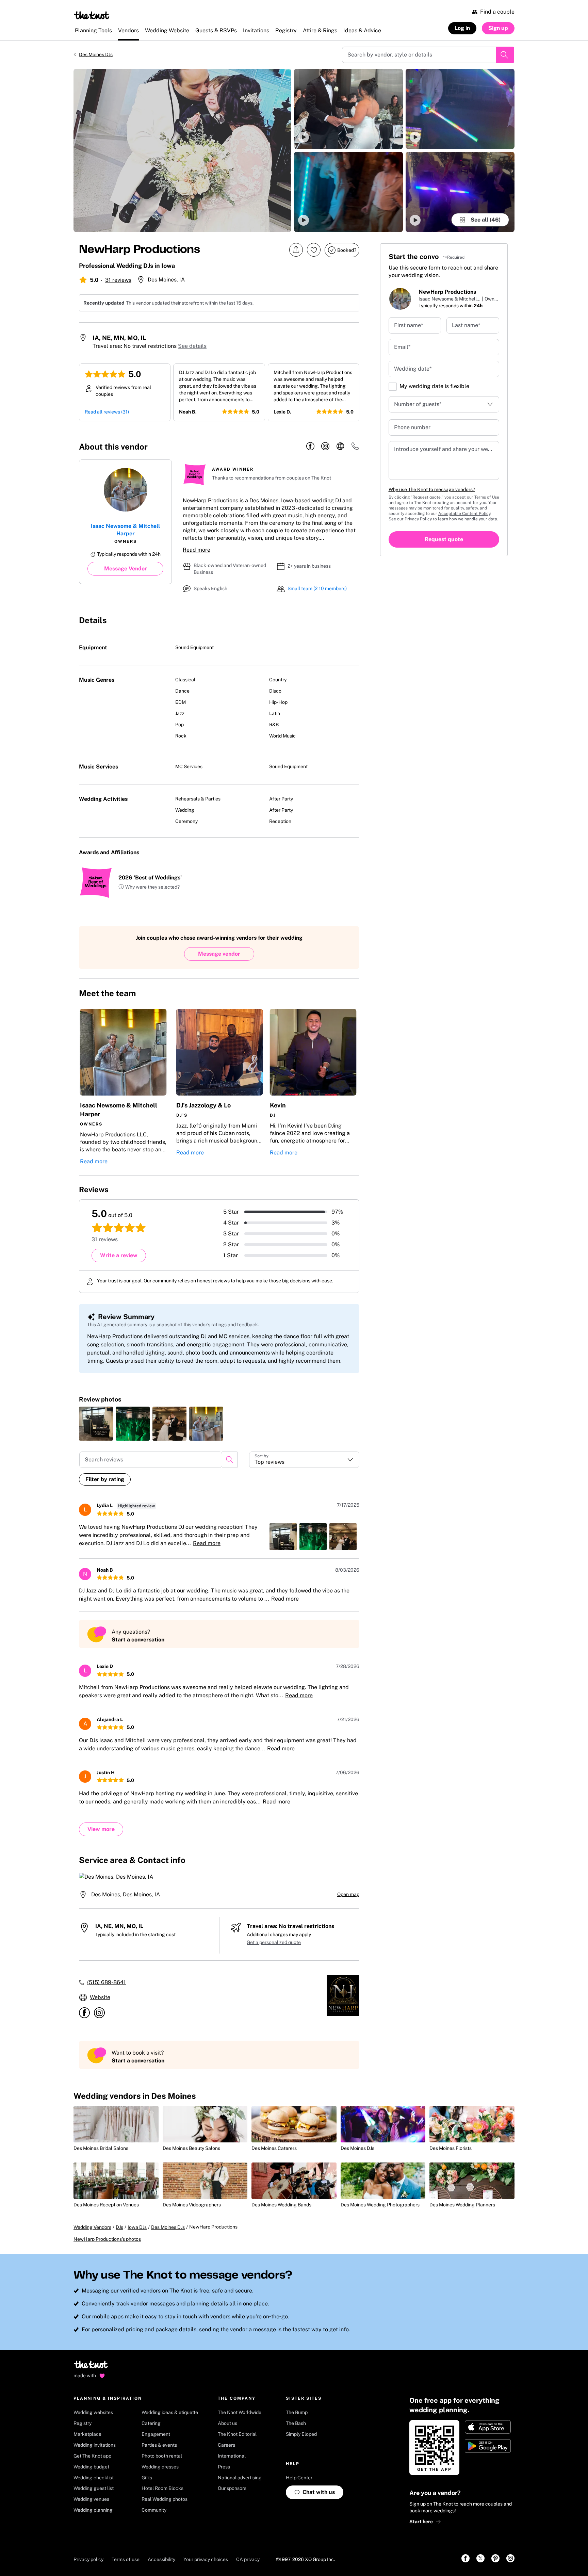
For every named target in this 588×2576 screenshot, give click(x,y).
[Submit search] (505, 55)
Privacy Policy (418, 519)
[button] (348, 109)
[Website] (340, 447)
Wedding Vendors (92, 2227)
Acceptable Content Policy (464, 514)
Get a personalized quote (274, 1942)
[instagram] (325, 447)
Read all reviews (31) (107, 412)
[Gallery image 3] (348, 192)
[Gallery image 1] (182, 150)
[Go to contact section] (355, 448)
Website (100, 1997)
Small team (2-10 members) (317, 588)
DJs (119, 2227)
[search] (230, 1460)
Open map (348, 1894)
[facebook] (310, 447)
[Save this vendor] (314, 250)
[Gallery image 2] (348, 109)
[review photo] (96, 1424)
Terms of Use (487, 497)
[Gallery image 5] (460, 192)
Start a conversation (138, 1640)
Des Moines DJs (96, 54)
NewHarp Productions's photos (107, 2239)
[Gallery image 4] (460, 109)
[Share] (296, 250)
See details (192, 346)
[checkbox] (393, 387)
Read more (197, 550)
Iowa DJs (137, 2227)
